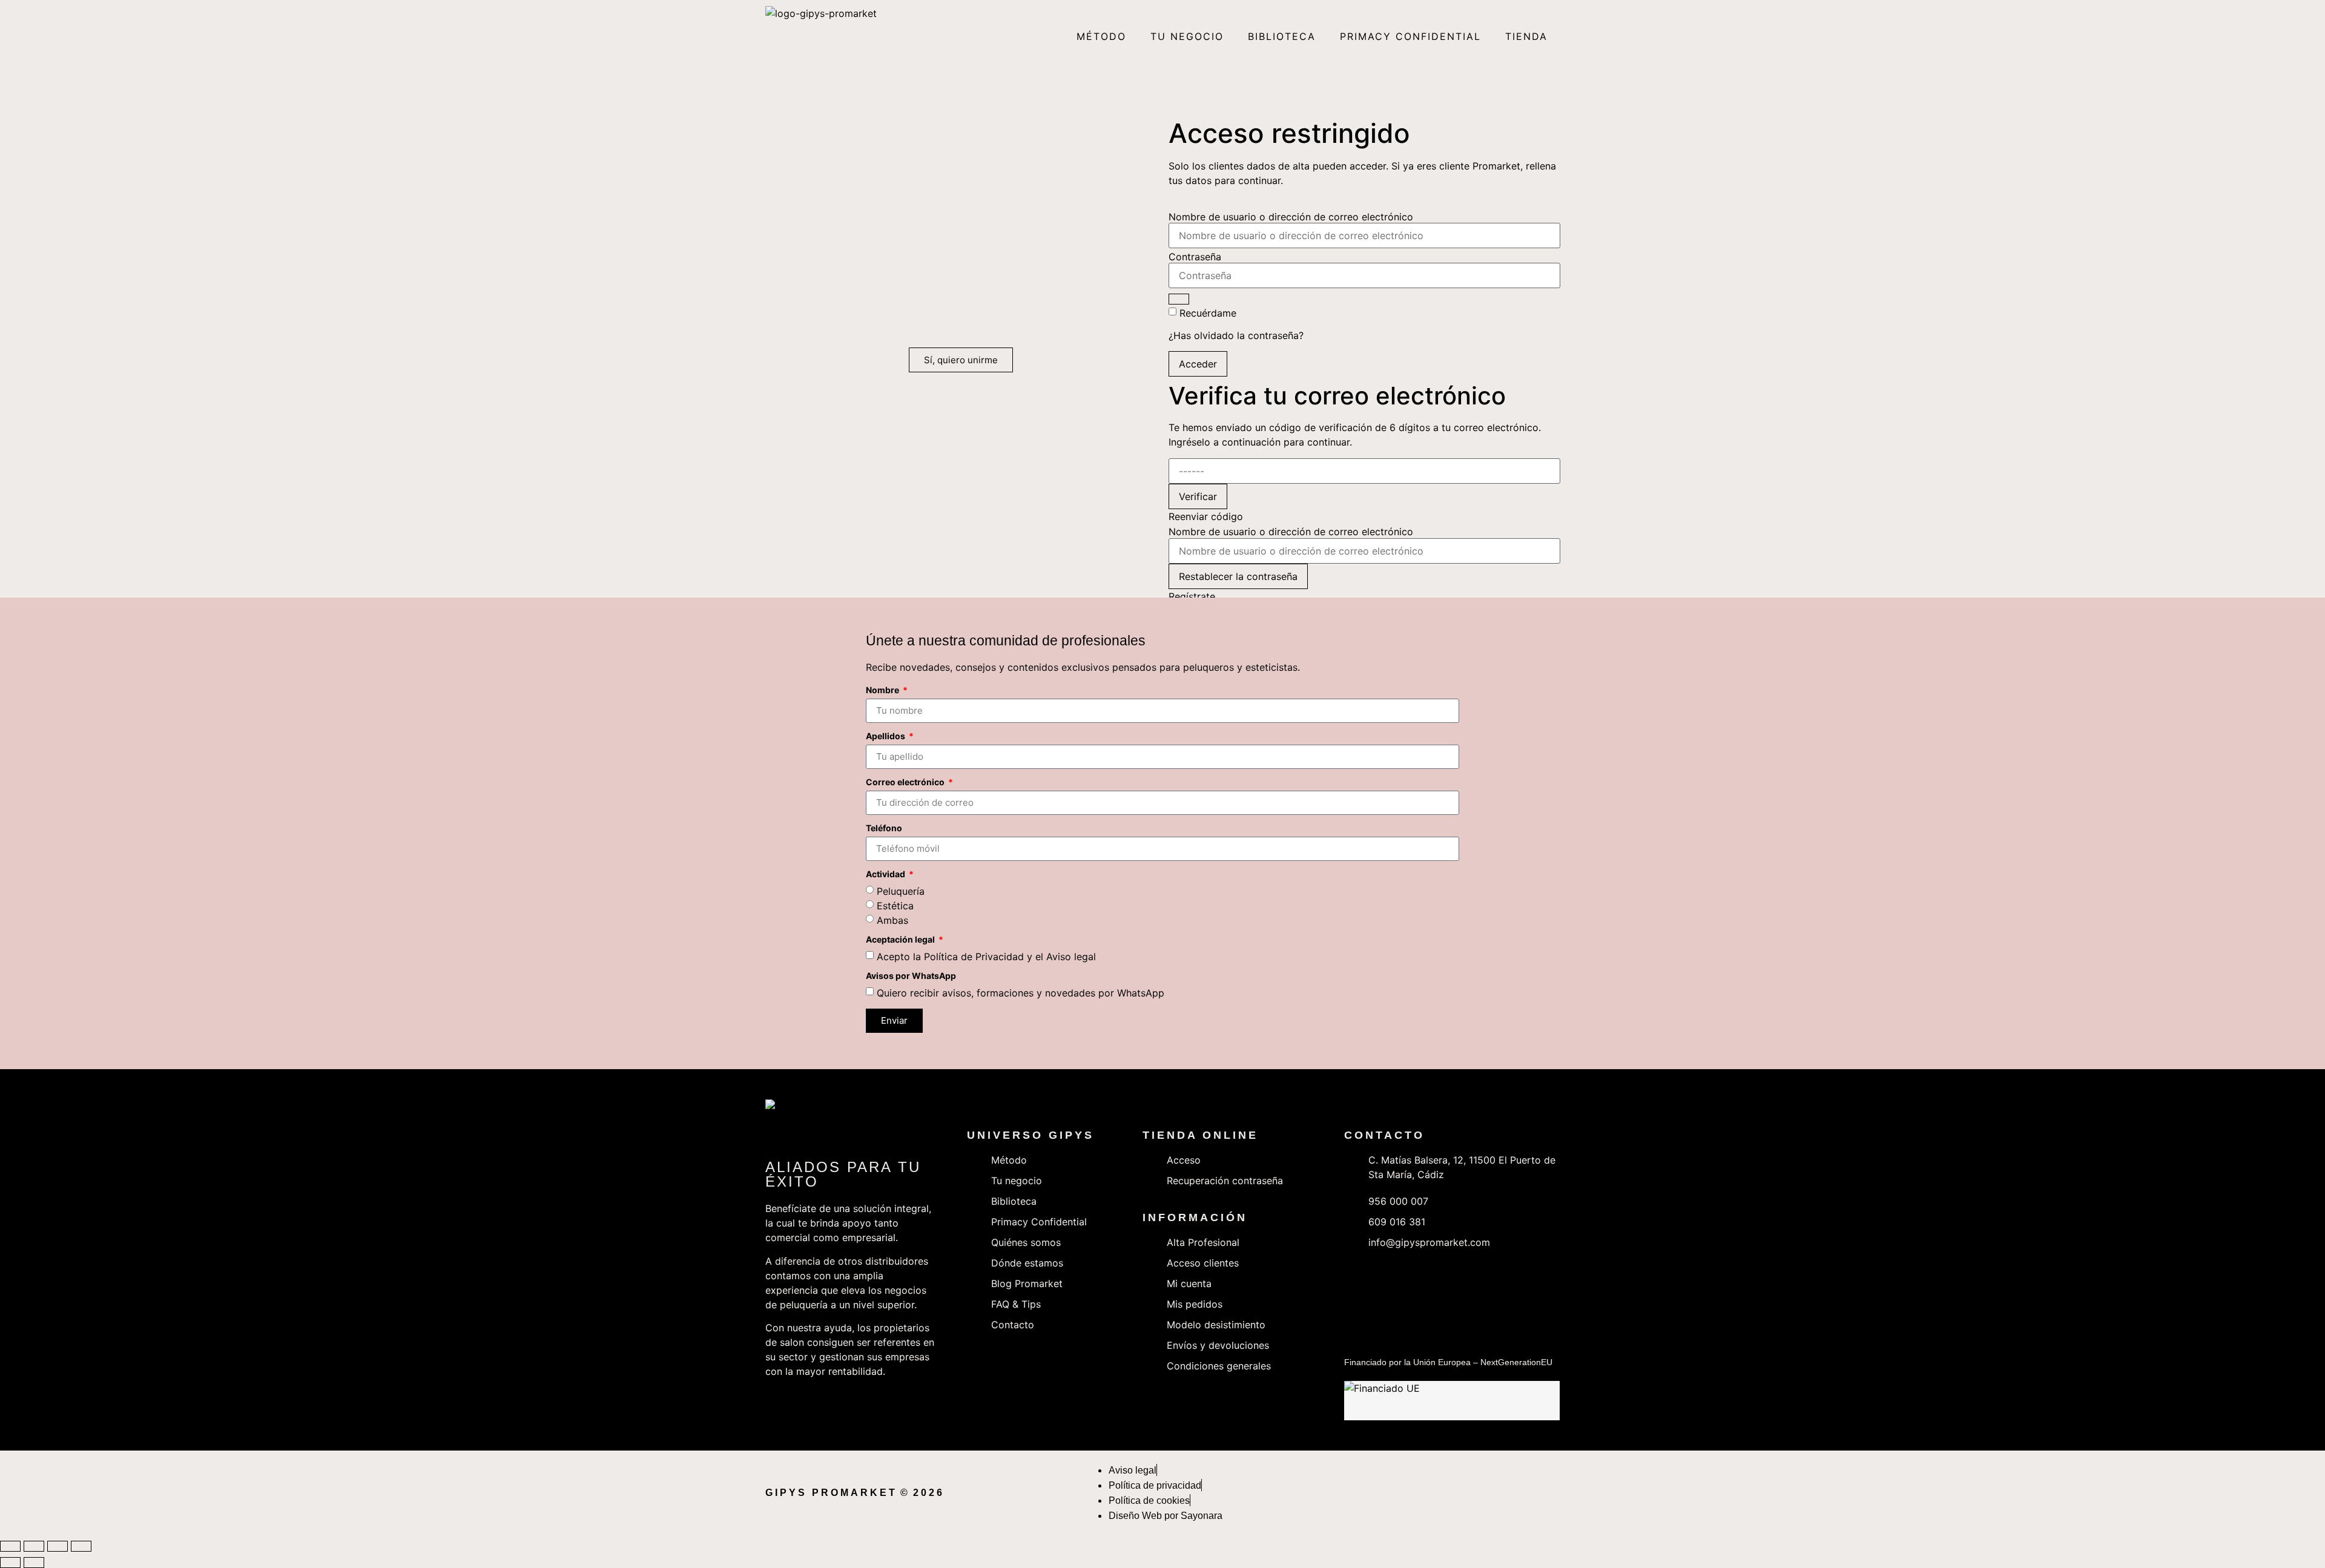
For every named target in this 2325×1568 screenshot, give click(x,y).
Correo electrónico (906, 782)
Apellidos (886, 736)
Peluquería (901, 891)
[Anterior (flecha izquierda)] (10, 1563)
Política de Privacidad (974, 957)
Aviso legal (1071, 957)
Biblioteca (1282, 36)
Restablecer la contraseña (1238, 576)
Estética (895, 906)
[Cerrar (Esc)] (81, 1546)
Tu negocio (1187, 36)
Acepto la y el (986, 957)
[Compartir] (58, 1546)
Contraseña (1195, 257)
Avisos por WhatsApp (911, 976)
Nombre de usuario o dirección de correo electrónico (1291, 217)
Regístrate (1192, 596)
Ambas (892, 920)
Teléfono (884, 828)
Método (1101, 36)
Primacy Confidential (1410, 36)
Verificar (1198, 496)
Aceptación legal (901, 940)
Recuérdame (1208, 313)
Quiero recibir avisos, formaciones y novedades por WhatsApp (1021, 993)
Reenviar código (1206, 516)
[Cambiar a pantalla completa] (34, 1546)
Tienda (1526, 36)
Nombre (883, 690)
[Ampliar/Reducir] (10, 1546)
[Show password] (1179, 299)
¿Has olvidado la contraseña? (1236, 335)
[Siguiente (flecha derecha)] (34, 1563)
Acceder (1198, 364)
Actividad (886, 875)
